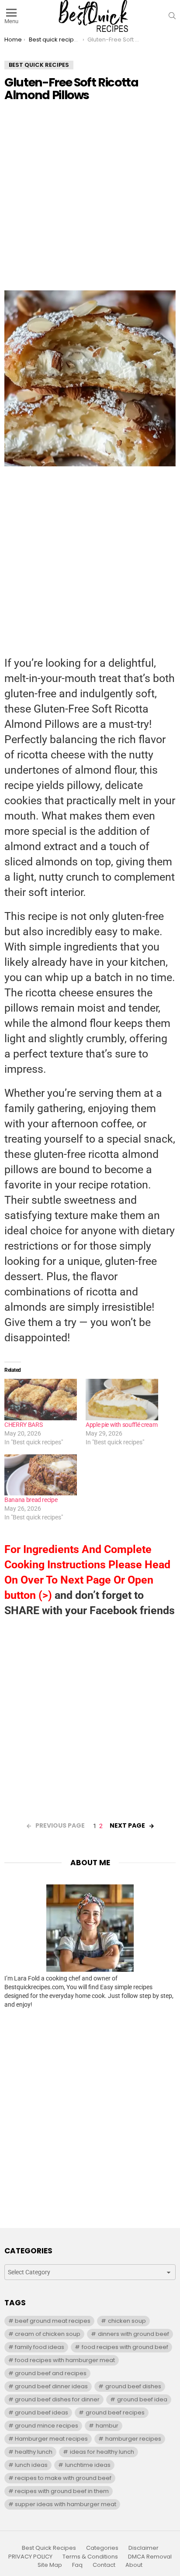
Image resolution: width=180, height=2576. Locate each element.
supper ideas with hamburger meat (66, 2504)
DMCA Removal (150, 2557)
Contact (104, 2565)
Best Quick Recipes (49, 2548)
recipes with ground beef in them (62, 2491)
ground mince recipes (47, 2426)
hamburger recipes (133, 2439)
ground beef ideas (42, 2412)
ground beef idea (142, 2399)
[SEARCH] (172, 16)
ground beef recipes (115, 2412)
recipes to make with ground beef (63, 2478)
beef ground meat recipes (53, 2321)
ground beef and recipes (51, 2373)
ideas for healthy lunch (102, 2452)
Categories (102, 2548)
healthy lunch (34, 2452)
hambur (107, 2426)
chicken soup (127, 2321)
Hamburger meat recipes (51, 2439)
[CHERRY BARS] (41, 1400)
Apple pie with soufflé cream (121, 1425)
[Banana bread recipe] (41, 1475)
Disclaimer (144, 2548)
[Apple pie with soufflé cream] (122, 1400)
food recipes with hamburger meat (65, 2360)
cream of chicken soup (48, 2334)
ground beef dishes (133, 2386)
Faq (77, 2565)
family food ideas (40, 2347)
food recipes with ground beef (125, 2347)
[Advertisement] (90, 200)
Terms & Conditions (90, 2557)
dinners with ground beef (133, 2334)
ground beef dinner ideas (51, 2386)
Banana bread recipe (31, 1500)
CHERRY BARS (23, 1425)
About (134, 2565)
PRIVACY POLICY (30, 2557)
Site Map (50, 2565)
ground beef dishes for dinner (57, 2399)
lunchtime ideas (88, 2465)
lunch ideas (31, 2465)
